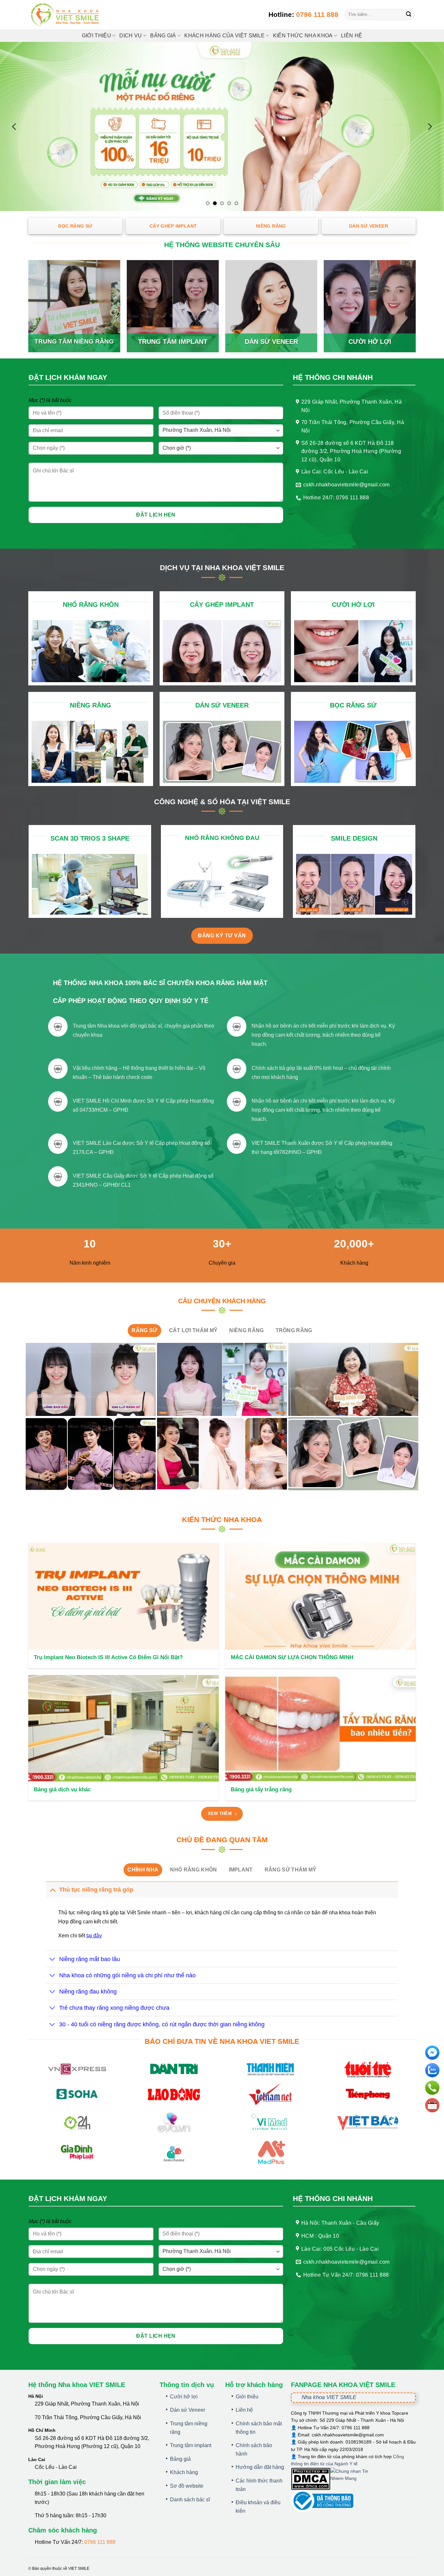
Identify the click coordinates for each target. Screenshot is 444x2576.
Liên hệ (352, 36)
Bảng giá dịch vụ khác (62, 1789)
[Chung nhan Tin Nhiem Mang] (355, 2478)
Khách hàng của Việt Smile (224, 36)
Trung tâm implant (191, 2445)
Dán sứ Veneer (188, 2410)
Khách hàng (184, 2472)
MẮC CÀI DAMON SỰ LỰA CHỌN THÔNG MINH (292, 1657)
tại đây (94, 1936)
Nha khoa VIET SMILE (329, 2397)
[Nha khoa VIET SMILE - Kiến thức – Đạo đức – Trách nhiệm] (66, 15)
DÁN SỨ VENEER (271, 342)
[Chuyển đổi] (52, 1889)
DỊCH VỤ (131, 36)
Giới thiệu (97, 36)
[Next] (429, 127)
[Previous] (15, 127)
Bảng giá (180, 2459)
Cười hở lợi (184, 2397)
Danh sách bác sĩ (190, 2500)
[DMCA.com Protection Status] (311, 2478)
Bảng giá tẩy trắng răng (261, 1789)
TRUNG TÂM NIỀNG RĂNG (74, 341)
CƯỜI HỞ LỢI (370, 342)
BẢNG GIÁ (163, 36)
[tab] (144, 1331)
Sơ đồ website (187, 2486)
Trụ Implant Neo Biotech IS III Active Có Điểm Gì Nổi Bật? (108, 1657)
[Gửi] (409, 15)
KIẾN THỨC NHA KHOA (303, 36)
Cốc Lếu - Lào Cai (56, 2467)
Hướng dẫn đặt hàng (260, 2467)
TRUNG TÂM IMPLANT (173, 342)
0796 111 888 (317, 14)
